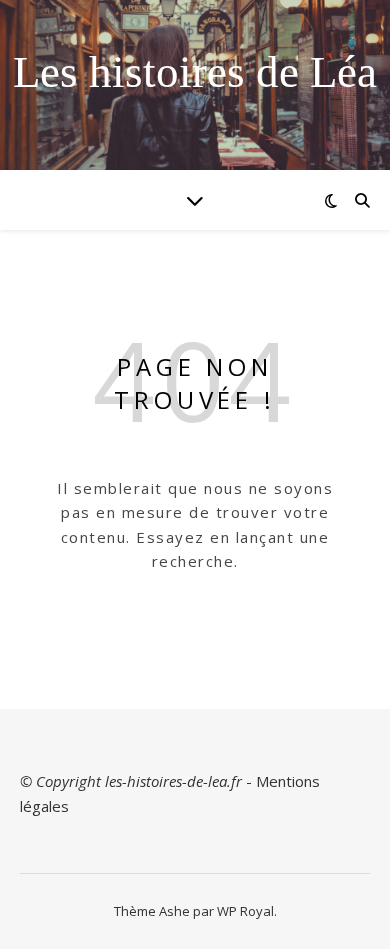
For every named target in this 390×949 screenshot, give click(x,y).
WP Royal (245, 911)
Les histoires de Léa (195, 72)
